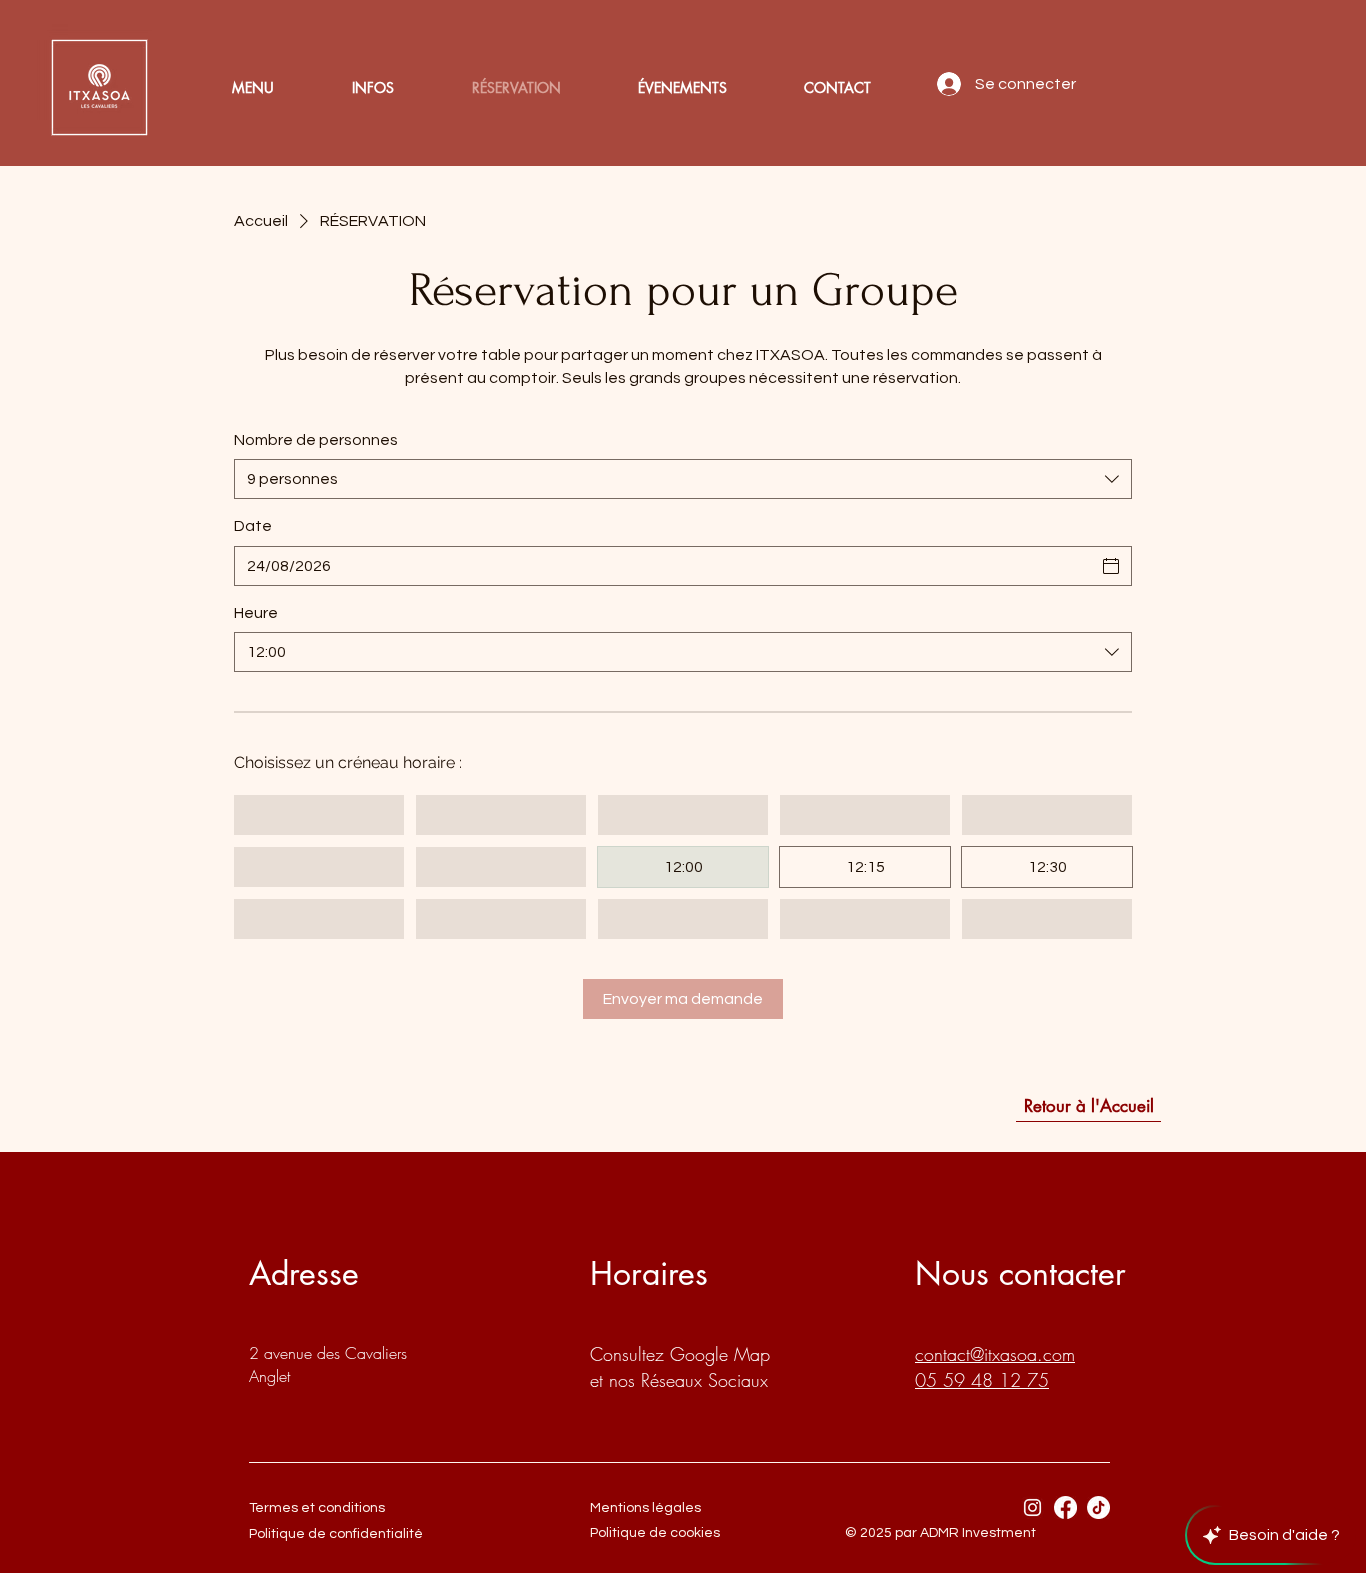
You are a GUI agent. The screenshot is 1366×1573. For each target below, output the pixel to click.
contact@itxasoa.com (995, 1354)
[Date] (1111, 566)
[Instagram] (1032, 1507)
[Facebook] (1065, 1507)
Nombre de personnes (316, 440)
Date (253, 526)
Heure (256, 613)
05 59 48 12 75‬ (982, 1380)
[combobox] (683, 479)
